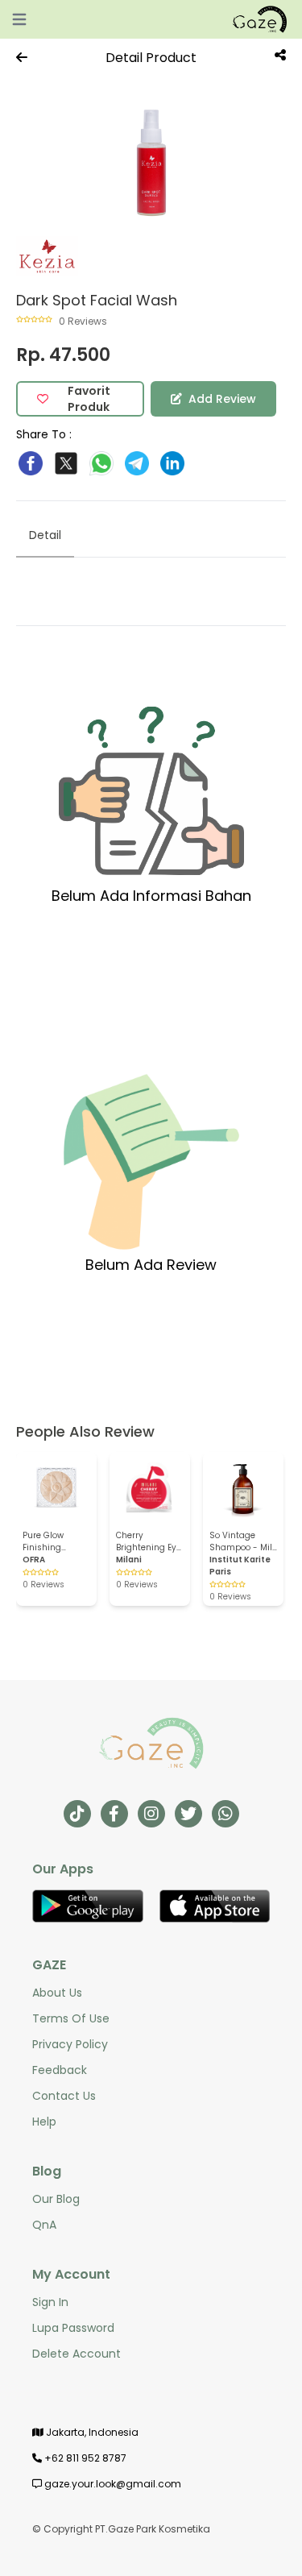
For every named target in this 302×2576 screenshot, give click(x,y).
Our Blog (56, 2199)
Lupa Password (73, 2328)
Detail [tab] (45, 535)
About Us (57, 1993)
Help (44, 2122)
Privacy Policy (70, 2044)
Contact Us (64, 2096)
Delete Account (77, 2354)
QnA (44, 2225)
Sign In (50, 2302)
